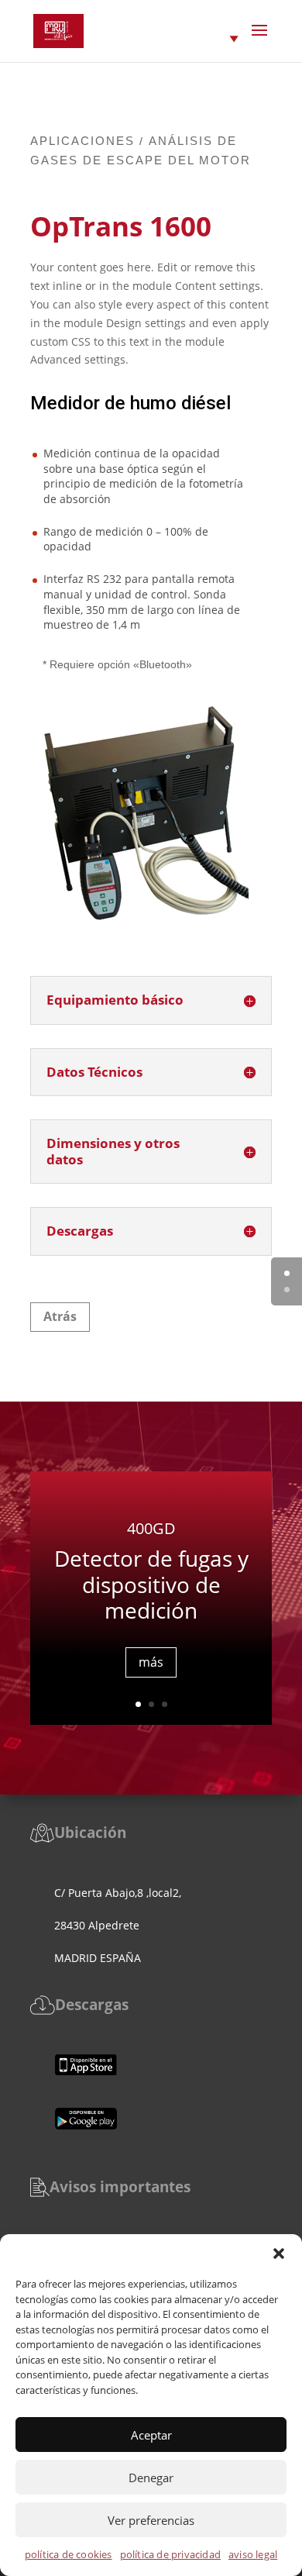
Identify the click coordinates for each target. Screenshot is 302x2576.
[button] (279, 2254)
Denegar (151, 2478)
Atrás (60, 1316)
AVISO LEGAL (253, 2554)
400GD (151, 1528)
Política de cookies (69, 2554)
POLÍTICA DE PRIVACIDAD (170, 2554)
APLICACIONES (82, 141)
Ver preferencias (151, 2520)
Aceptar (151, 2435)
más (151, 1662)
